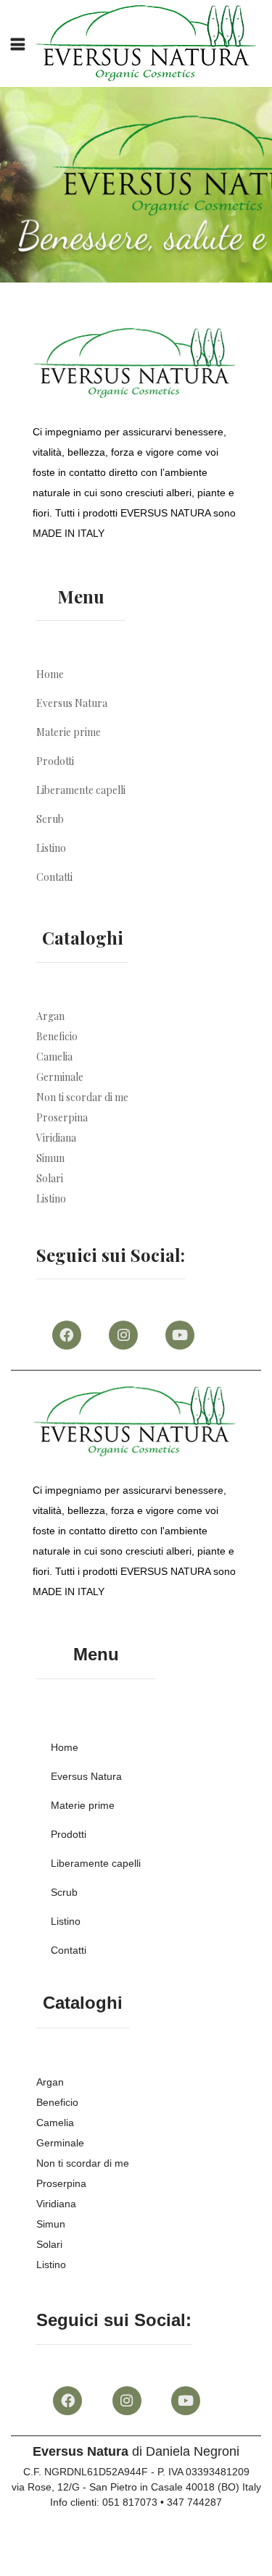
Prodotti (55, 761)
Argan (50, 1016)
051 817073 (130, 2502)
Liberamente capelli (81, 790)
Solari (50, 1178)
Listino (51, 848)
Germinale (60, 1077)
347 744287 (194, 2502)
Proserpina (62, 1117)
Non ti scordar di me (82, 1097)
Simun (50, 1158)
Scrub (50, 819)
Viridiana (56, 1138)
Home (50, 674)
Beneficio (57, 1036)
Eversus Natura (72, 703)
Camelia (54, 1057)
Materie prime (69, 732)
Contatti (54, 877)
